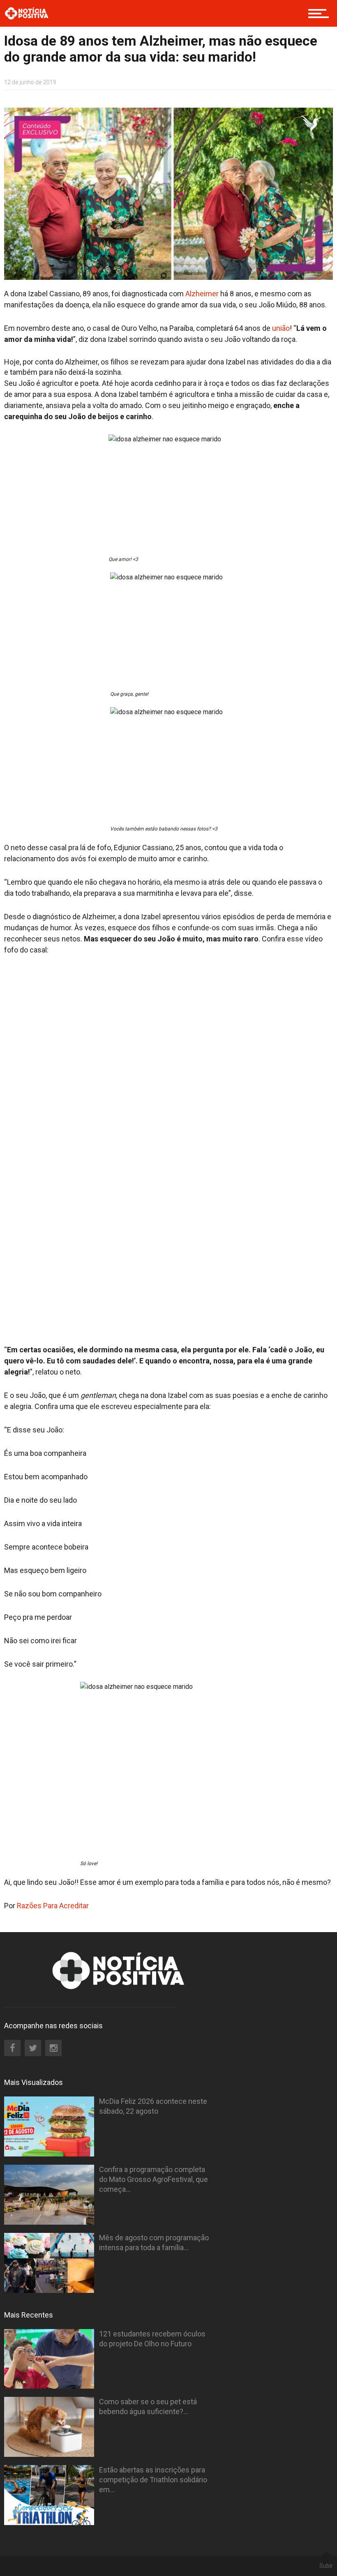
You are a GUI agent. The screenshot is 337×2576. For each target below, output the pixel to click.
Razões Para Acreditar (54, 1906)
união (281, 328)
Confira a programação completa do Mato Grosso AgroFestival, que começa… (153, 2179)
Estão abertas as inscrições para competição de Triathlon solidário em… (153, 2480)
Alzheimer (202, 294)
